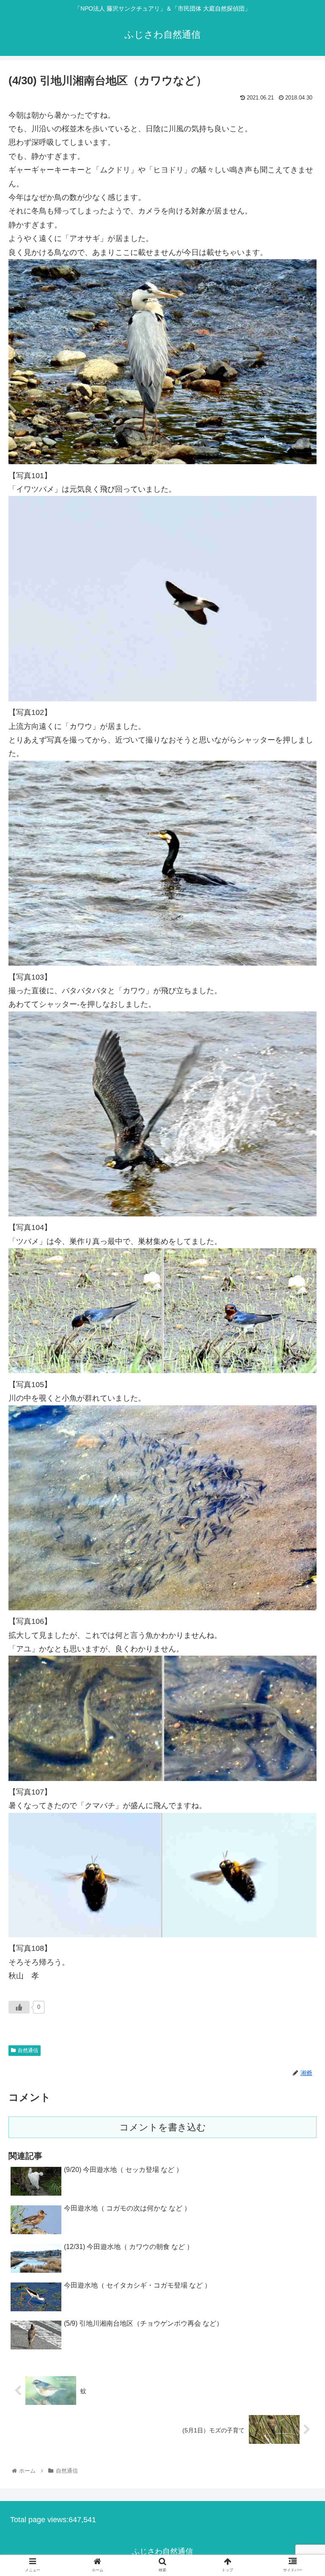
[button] (300, 1425)
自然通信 (28, 2050)
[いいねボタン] (19, 2007)
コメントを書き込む (163, 2127)
